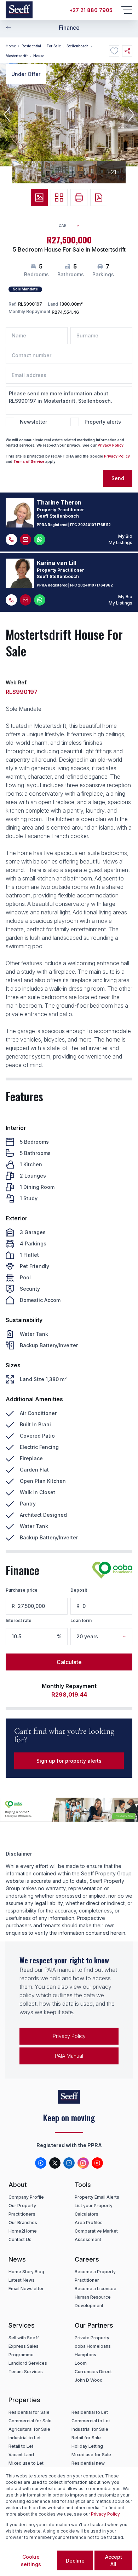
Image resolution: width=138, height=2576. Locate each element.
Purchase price (22, 1590)
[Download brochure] (99, 198)
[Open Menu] (127, 10)
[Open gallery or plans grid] (59, 198)
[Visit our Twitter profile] (55, 2163)
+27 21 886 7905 (91, 10)
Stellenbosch (77, 46)
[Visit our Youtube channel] (97, 2163)
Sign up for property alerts (69, 1761)
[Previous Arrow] (8, 28)
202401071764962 (95, 585)
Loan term (81, 1620)
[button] (7, 114)
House (39, 56)
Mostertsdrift (17, 56)
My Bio (125, 536)
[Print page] (79, 198)
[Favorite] (114, 51)
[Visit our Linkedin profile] (69, 2163)
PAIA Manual (69, 2056)
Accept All (114, 2560)
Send (118, 478)
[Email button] (25, 540)
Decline (75, 2561)
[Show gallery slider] (39, 198)
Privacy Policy (111, 445)
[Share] (127, 51)
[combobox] (72, 226)
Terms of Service (29, 461)
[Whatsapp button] (40, 540)
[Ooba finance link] (112, 1570)
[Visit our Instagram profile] (83, 2163)
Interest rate (19, 1620)
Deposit (79, 1590)
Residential (31, 46)
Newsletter (33, 422)
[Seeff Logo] (19, 10)
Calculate (69, 1662)
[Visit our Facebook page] (41, 2163)
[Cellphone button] (11, 540)
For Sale (54, 46)
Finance (69, 28)
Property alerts (103, 422)
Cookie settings (31, 2560)
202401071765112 (94, 525)
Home (11, 46)
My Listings (120, 543)
